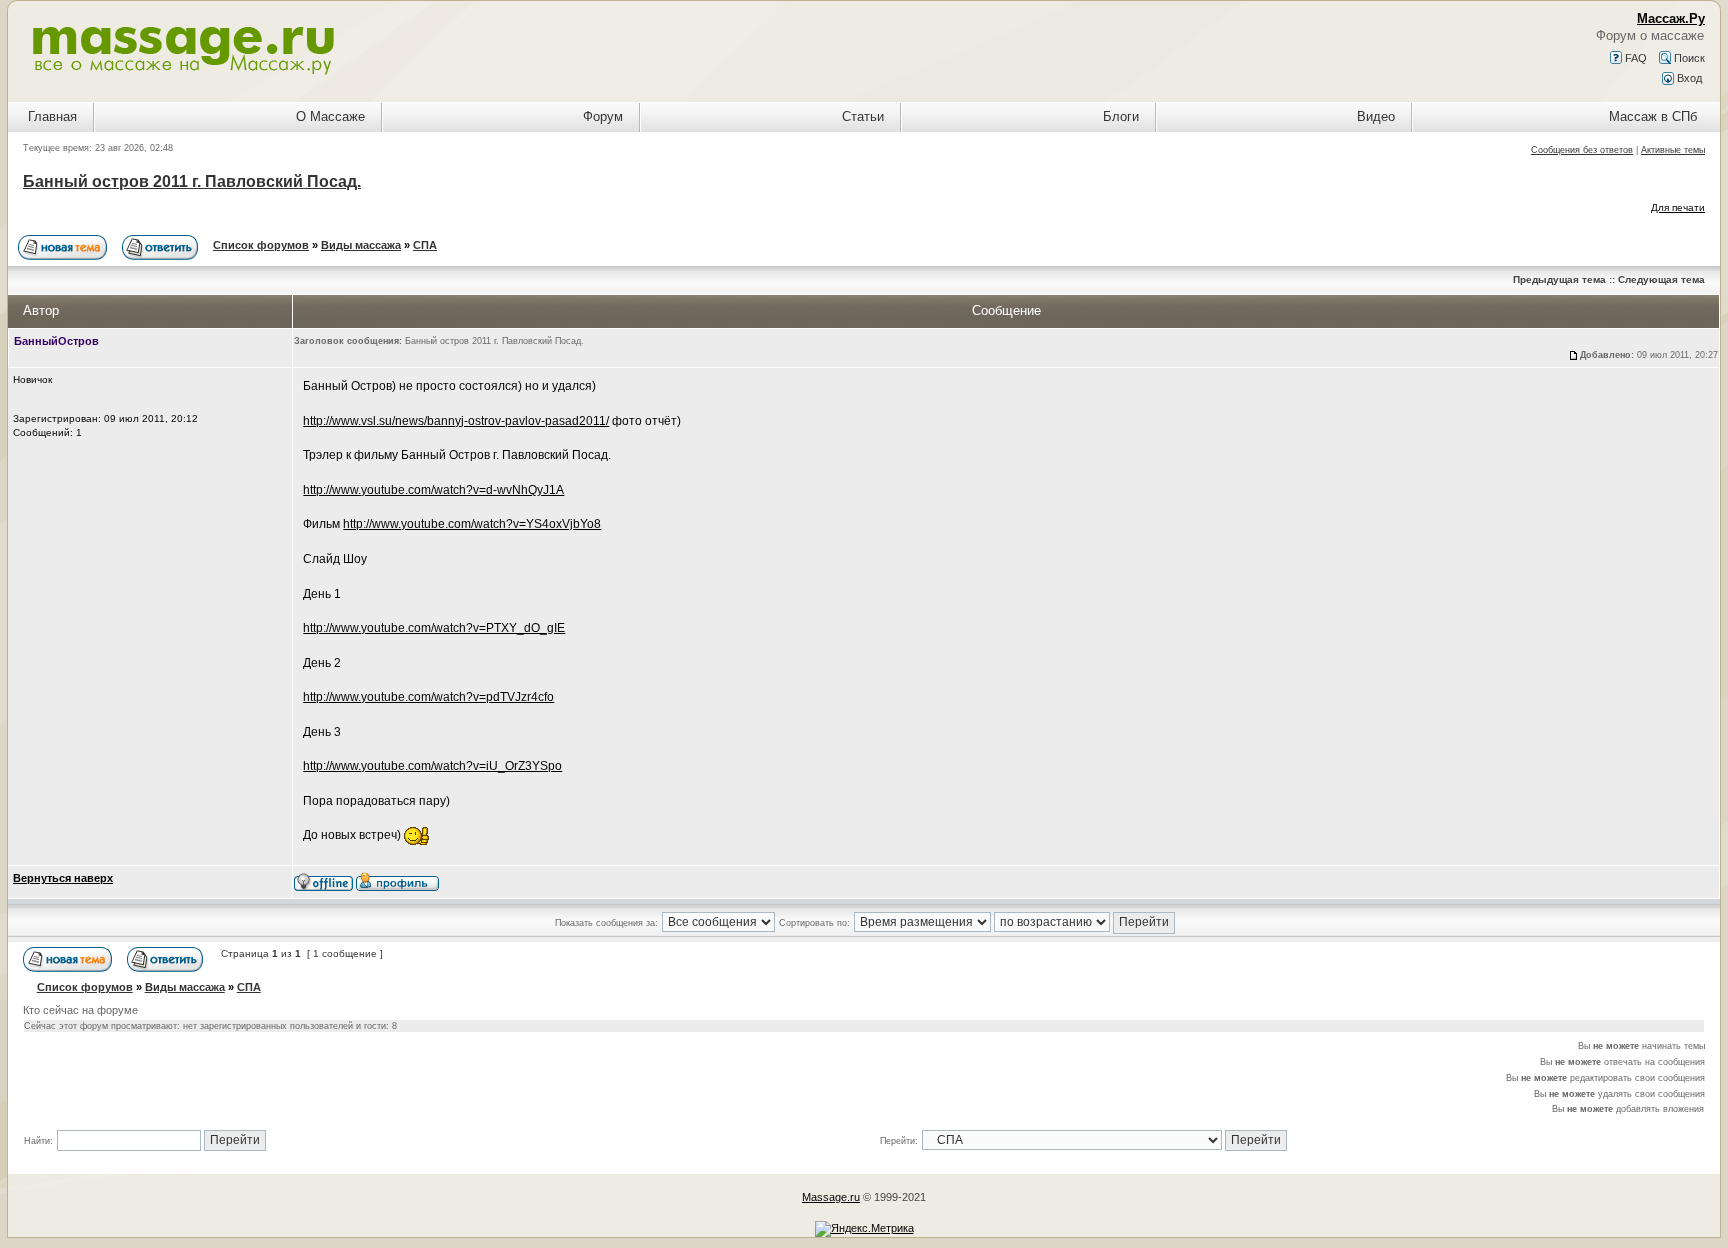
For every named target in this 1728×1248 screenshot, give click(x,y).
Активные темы (1673, 150)
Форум (603, 116)
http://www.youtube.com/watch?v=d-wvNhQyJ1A (433, 490)
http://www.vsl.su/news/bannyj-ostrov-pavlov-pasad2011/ (456, 421)
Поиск (1688, 58)
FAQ (1634, 58)
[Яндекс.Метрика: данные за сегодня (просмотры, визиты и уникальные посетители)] (864, 1229)
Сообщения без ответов (1582, 150)
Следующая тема (1661, 279)
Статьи (863, 116)
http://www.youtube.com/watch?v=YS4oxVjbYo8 (472, 524)
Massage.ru (831, 1197)
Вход (1688, 78)
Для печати (1678, 207)
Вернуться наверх (63, 878)
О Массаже (330, 116)
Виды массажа (361, 245)
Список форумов (261, 245)
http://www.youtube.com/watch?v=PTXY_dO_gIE (434, 628)
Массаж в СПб (1653, 116)
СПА (425, 245)
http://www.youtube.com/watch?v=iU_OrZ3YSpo (432, 766)
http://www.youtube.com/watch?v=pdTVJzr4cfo (428, 697)
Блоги (1121, 116)
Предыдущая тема (1559, 279)
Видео (1376, 116)
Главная (52, 116)
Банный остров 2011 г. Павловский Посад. (192, 181)
